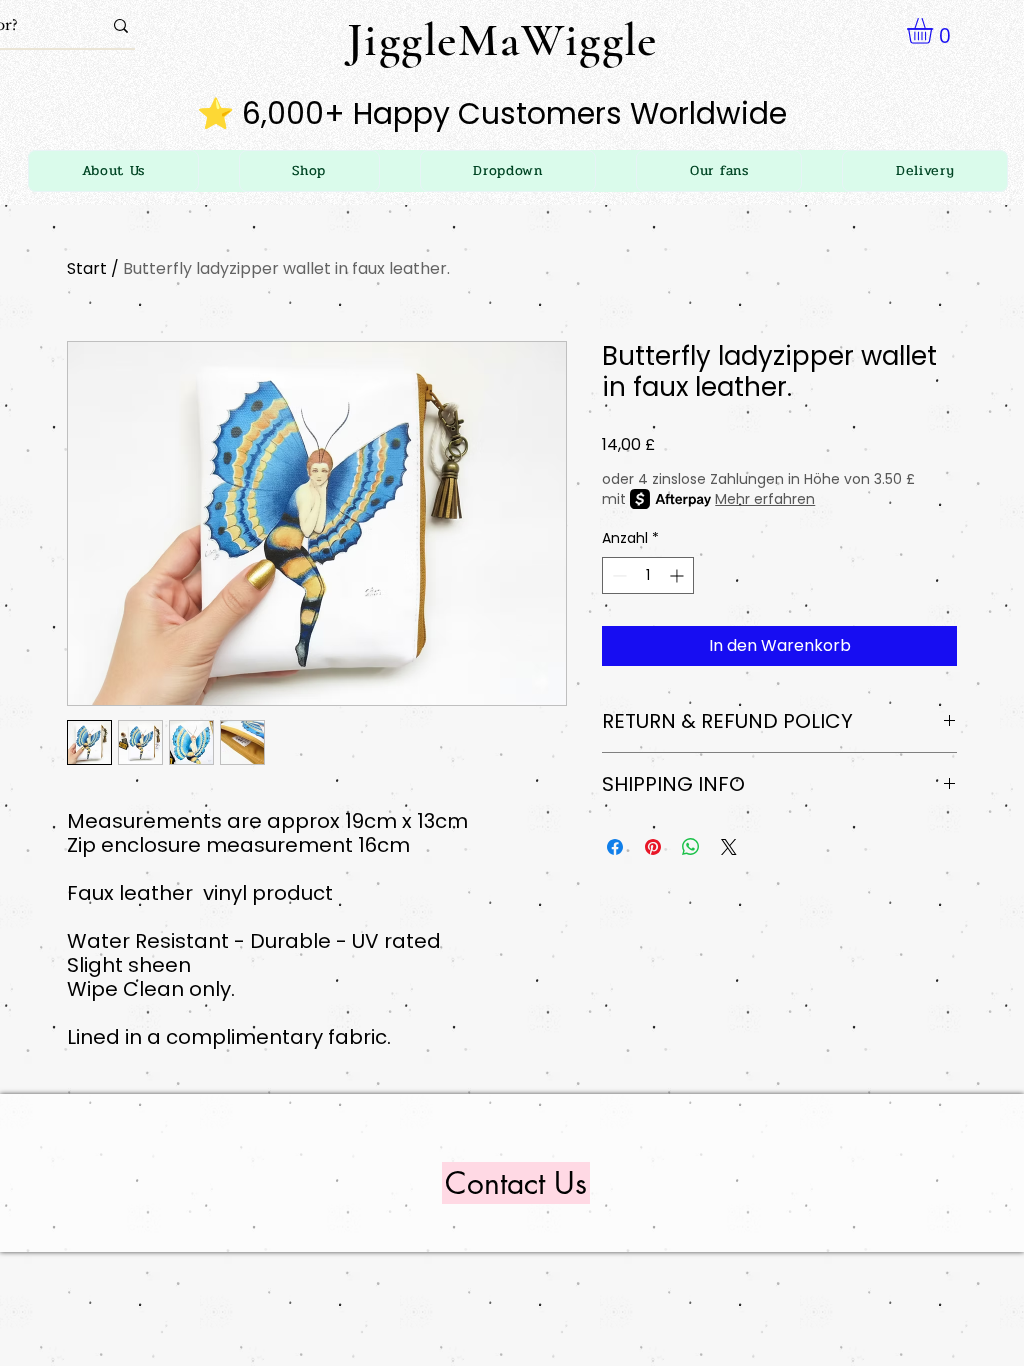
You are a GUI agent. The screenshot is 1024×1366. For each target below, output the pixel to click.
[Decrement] (617, 575)
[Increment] (678, 575)
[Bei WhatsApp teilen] (691, 847)
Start (87, 268)
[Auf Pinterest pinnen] (653, 847)
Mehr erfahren (765, 499)
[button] (508, 171)
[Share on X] (729, 847)
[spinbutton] (648, 575)
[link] (935, 31)
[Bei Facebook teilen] (615, 847)
